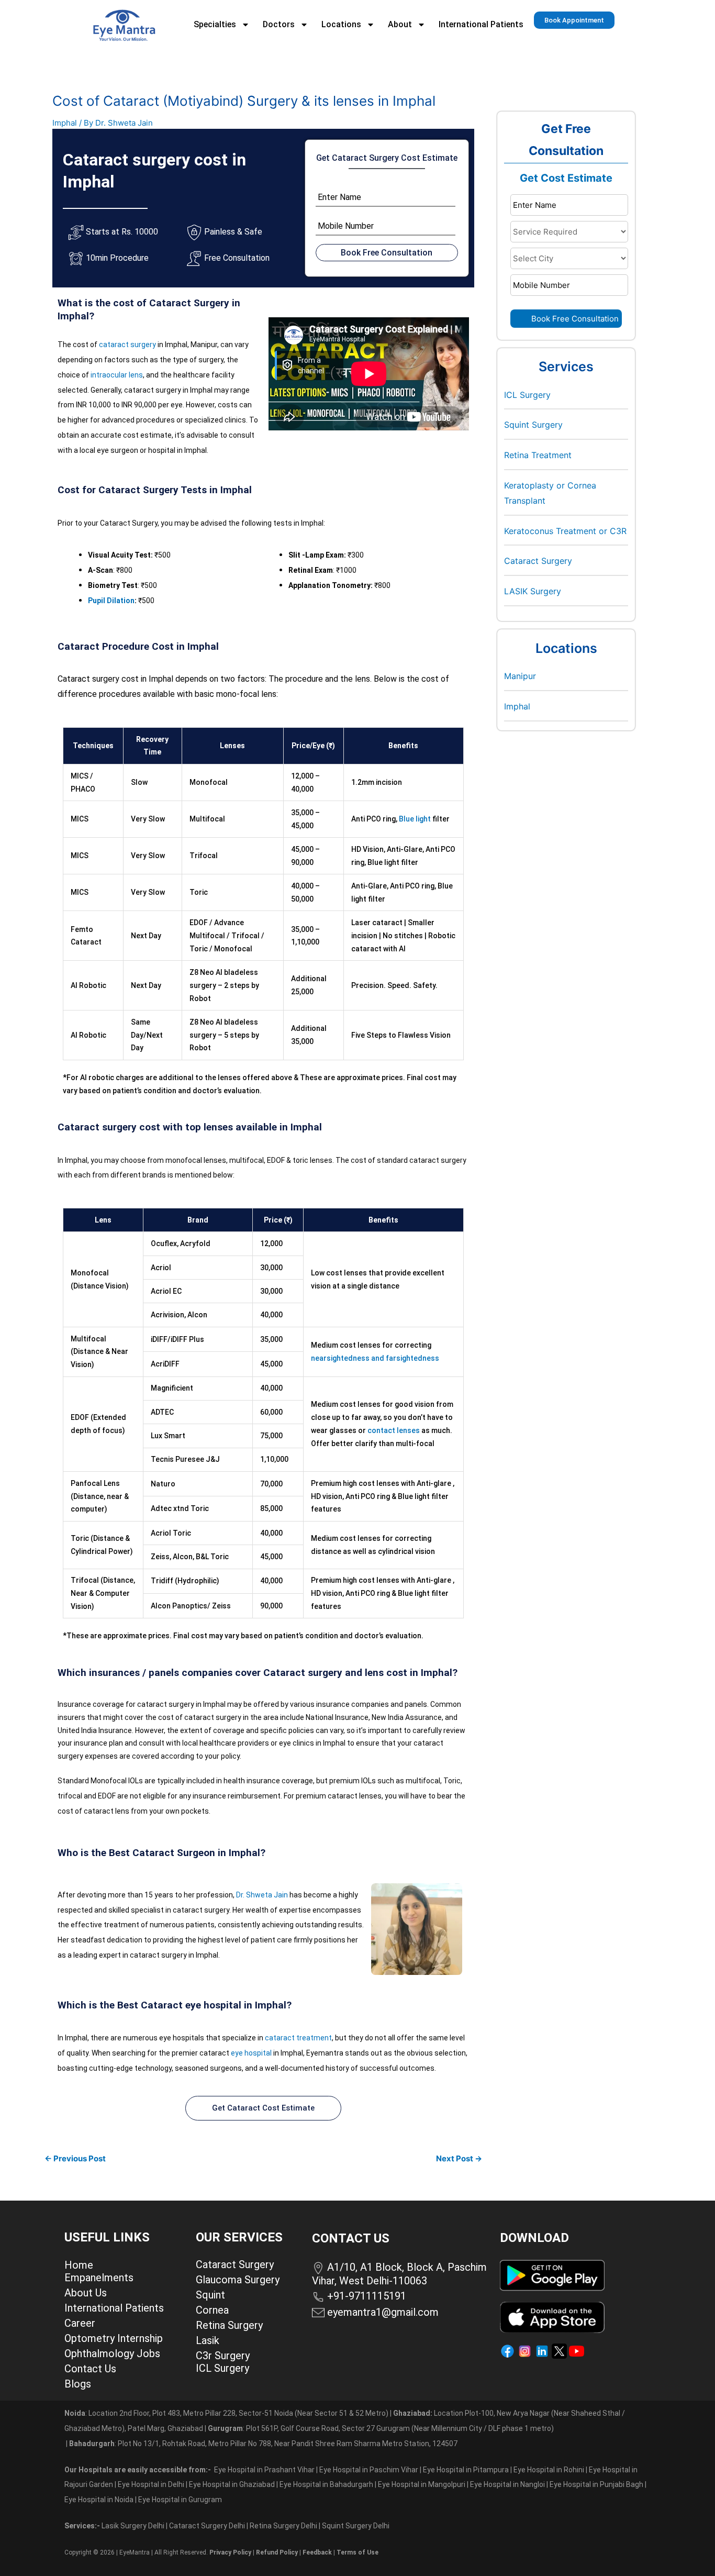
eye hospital (251, 2053)
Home (79, 2265)
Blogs (78, 2384)
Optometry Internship (114, 2338)
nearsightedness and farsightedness (375, 1358)
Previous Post (75, 2158)
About (400, 24)
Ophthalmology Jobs (112, 2353)
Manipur (520, 676)
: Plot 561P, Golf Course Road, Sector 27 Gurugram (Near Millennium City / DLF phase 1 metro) (381, 2428)
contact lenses (394, 1430)
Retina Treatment (538, 455)
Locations (341, 24)
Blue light (415, 819)
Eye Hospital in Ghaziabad (233, 2484)
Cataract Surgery (538, 561)
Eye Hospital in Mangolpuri (422, 2484)
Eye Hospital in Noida (99, 2500)
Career (80, 2323)
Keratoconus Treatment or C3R (565, 531)
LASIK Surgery (533, 591)
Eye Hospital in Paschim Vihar (370, 2470)
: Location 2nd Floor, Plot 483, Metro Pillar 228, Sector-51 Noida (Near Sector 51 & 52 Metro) (226, 2413)
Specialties (215, 24)
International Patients (481, 24)
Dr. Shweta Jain (262, 1895)
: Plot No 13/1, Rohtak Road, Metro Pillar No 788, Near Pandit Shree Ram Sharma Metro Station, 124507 (263, 2444)
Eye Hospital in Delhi (151, 2484)
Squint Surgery (533, 425)
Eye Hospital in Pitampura (466, 2470)
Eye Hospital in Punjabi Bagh (596, 2484)
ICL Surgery (527, 395)
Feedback (317, 2552)
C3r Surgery (223, 2356)
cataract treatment (298, 2038)
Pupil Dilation (111, 601)
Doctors (279, 24)
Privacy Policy (230, 2552)
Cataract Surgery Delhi (208, 2526)
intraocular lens (117, 375)
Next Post (459, 2158)
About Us (86, 2293)
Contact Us (90, 2369)
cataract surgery (127, 345)
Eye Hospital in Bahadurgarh (326, 2484)
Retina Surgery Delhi (284, 2526)
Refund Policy (277, 2552)
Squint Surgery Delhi (356, 2526)
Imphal (65, 123)
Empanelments (99, 2278)
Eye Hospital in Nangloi (507, 2484)
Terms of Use (357, 2552)
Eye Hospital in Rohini (549, 2470)
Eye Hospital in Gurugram (180, 2500)
